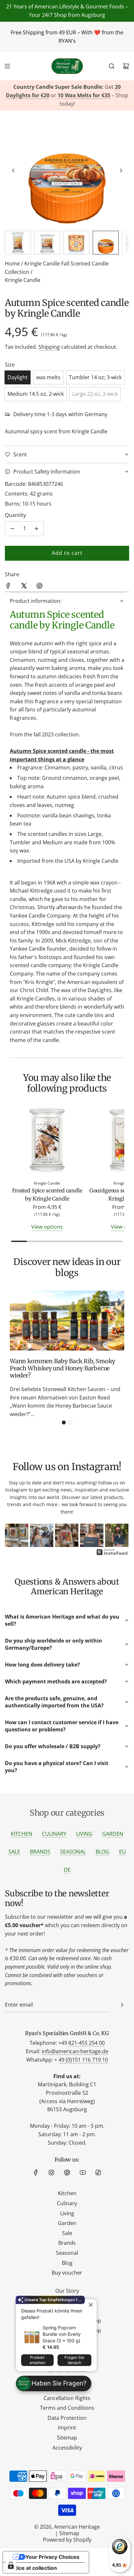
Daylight (18, 377)
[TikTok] (98, 2172)
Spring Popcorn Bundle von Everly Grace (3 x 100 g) (62, 2334)
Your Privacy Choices (52, 2557)
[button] (13, 170)
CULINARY (54, 1834)
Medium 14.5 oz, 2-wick (36, 394)
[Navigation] (7, 66)
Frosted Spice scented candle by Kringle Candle (47, 1195)
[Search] (112, 66)
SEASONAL (73, 1852)
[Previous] (15, 1536)
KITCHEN (21, 1834)
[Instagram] (51, 2172)
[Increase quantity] (36, 529)
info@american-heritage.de (75, 2051)
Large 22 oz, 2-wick (95, 394)
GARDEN (113, 1834)
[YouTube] (83, 2172)
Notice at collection (33, 2568)
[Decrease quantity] (12, 529)
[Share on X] (24, 587)
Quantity (15, 515)
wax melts (48, 377)
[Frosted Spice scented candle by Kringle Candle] (47, 1141)
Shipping (49, 347)
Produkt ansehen (37, 2360)
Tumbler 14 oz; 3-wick (95, 377)
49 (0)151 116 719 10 (83, 2060)
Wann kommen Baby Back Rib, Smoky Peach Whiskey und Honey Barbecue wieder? (62, 1368)
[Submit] (122, 2005)
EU (122, 1852)
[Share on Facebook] (8, 587)
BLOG (102, 1852)
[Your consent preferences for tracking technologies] (11, 2565)
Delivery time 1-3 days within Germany (60, 414)
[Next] (119, 1536)
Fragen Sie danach (74, 2360)
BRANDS (40, 1852)
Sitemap (69, 2533)
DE (67, 1870)
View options (47, 1227)
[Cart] (126, 66)
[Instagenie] (112, 1554)
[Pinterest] (67, 2172)
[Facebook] (36, 2172)
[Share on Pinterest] (39, 587)
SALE (14, 1852)
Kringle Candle (23, 280)
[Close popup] (91, 2305)
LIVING (84, 1834)
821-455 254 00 (87, 2043)
